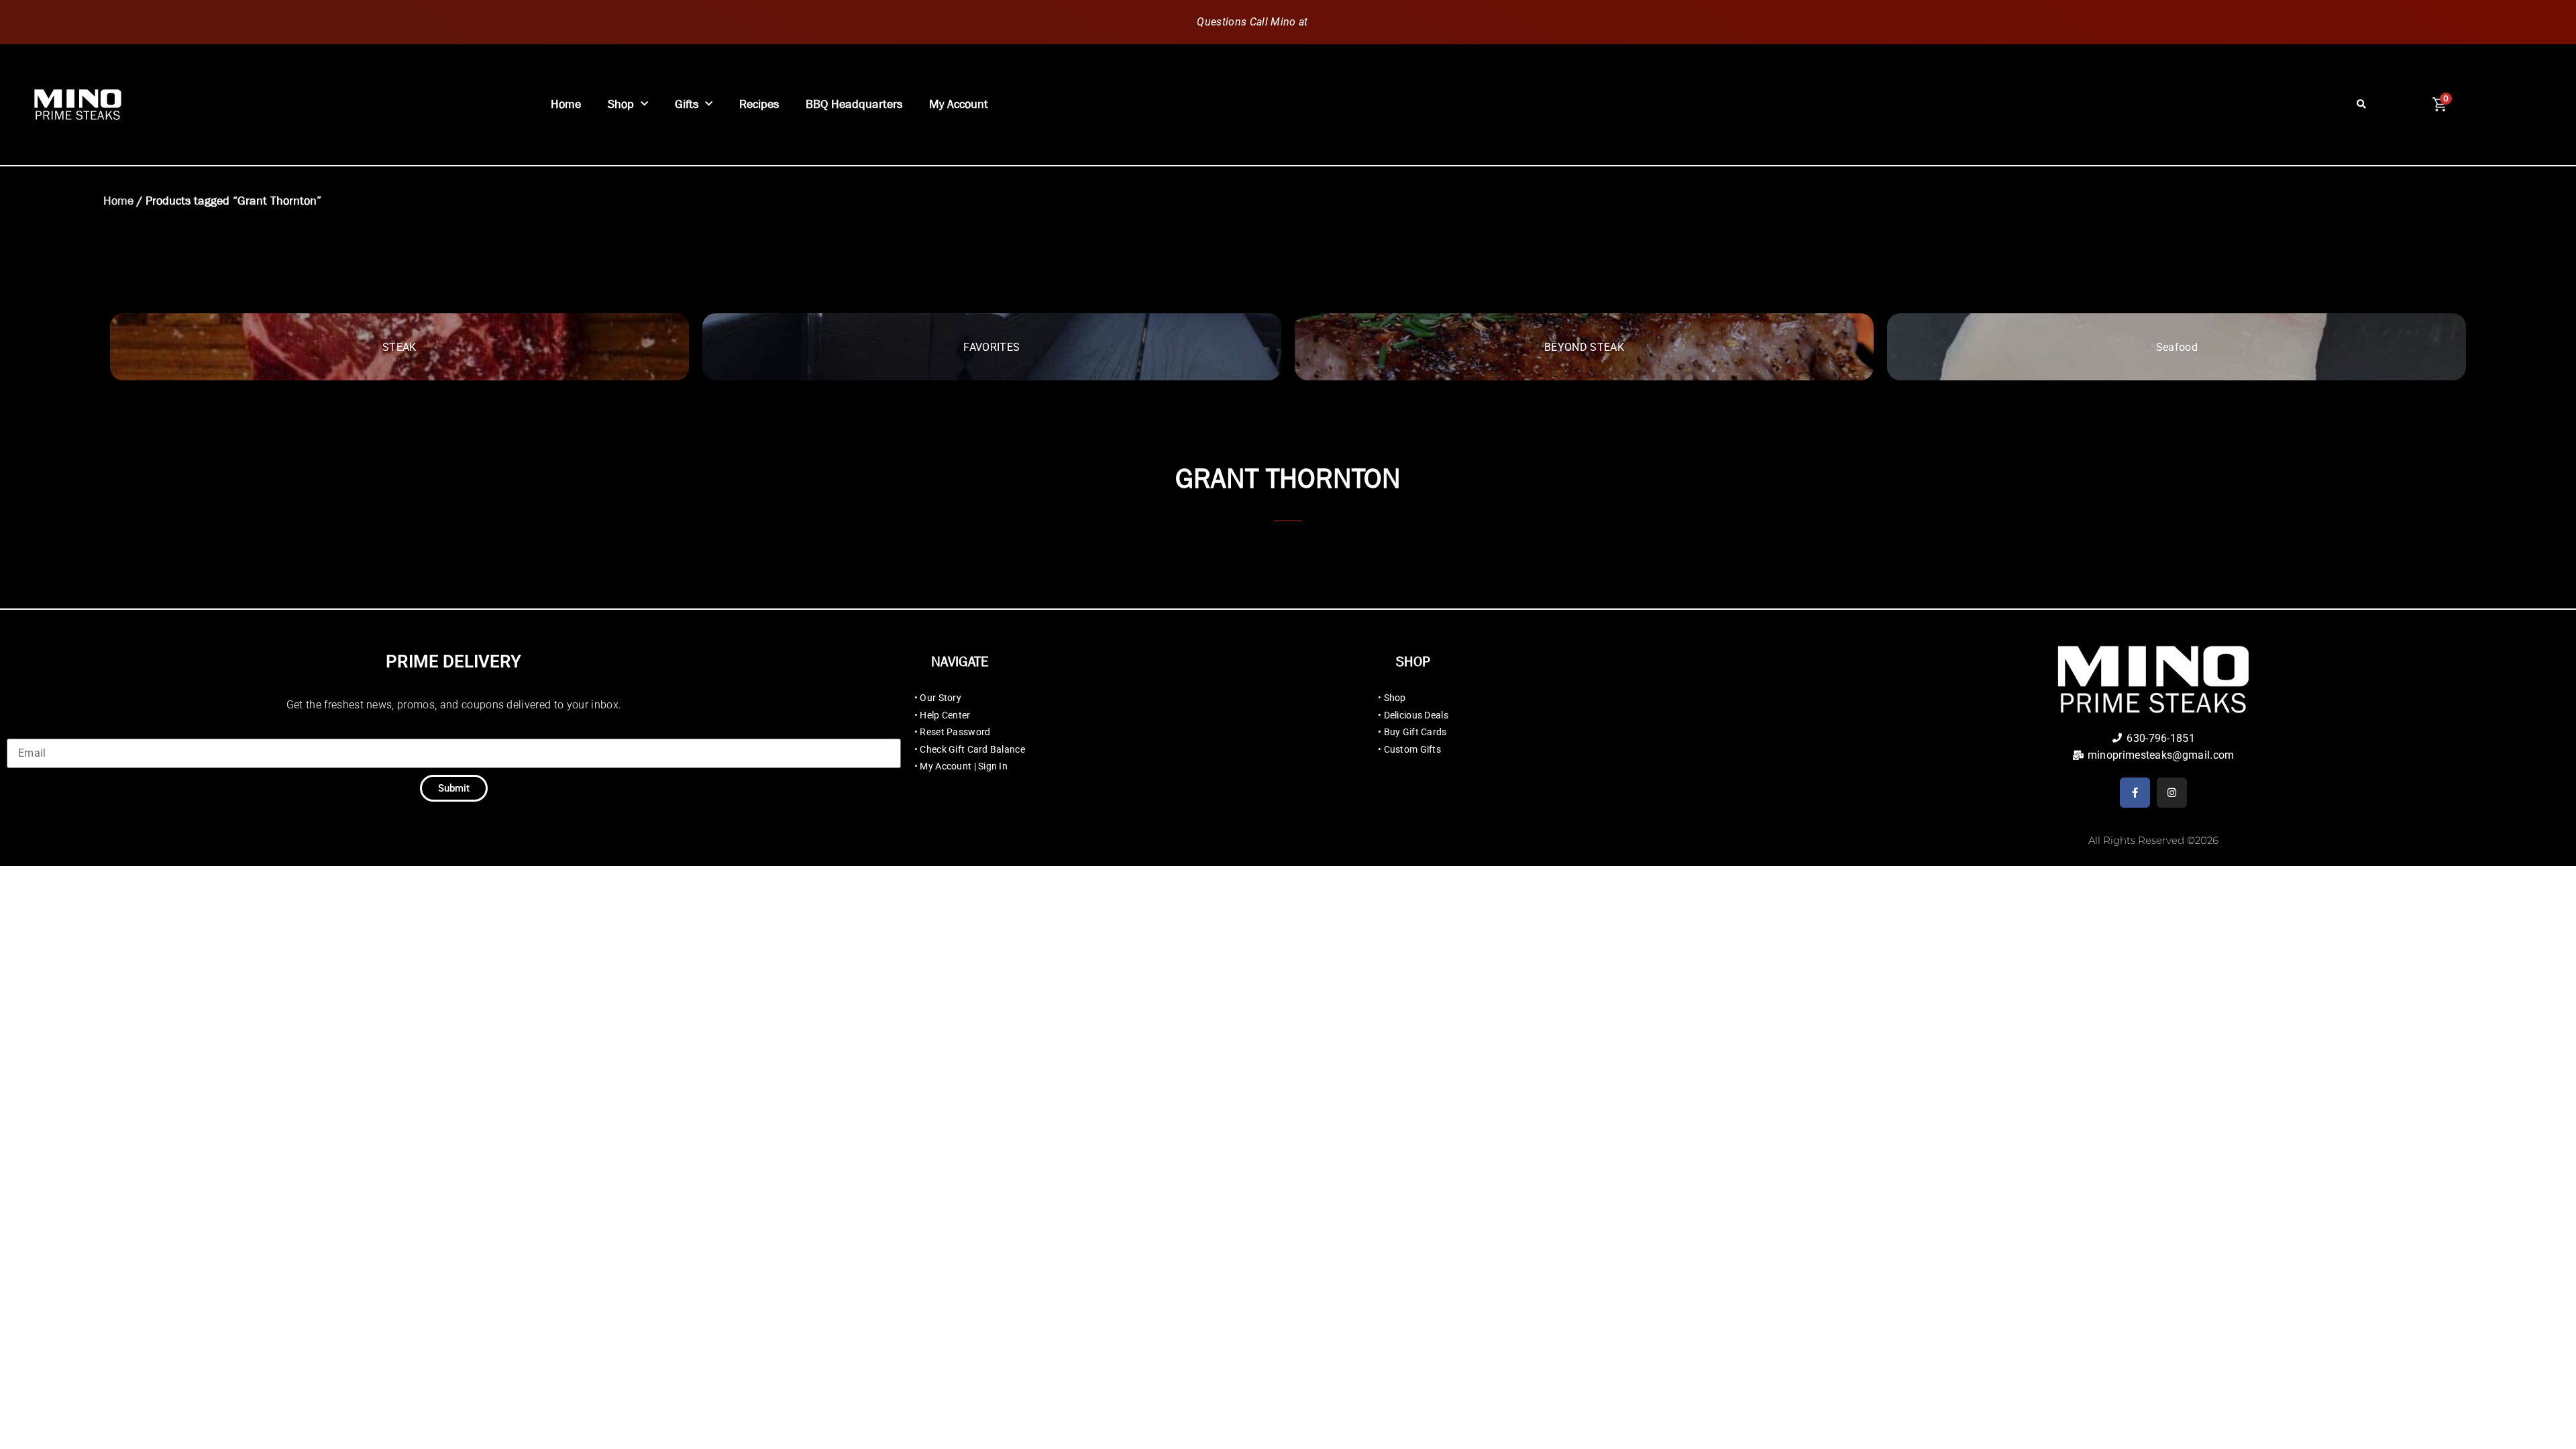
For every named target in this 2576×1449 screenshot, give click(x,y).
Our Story (941, 698)
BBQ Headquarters (854, 104)
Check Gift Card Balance (972, 749)
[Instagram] (2172, 793)
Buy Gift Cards (1415, 732)
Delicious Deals (1416, 715)
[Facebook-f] (2135, 793)
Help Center (945, 715)
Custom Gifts (1412, 749)
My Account (959, 104)
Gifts (687, 104)
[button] (2362, 105)
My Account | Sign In (964, 766)
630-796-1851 (1345, 22)
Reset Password (955, 732)
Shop (621, 104)
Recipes (759, 104)
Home (566, 104)
